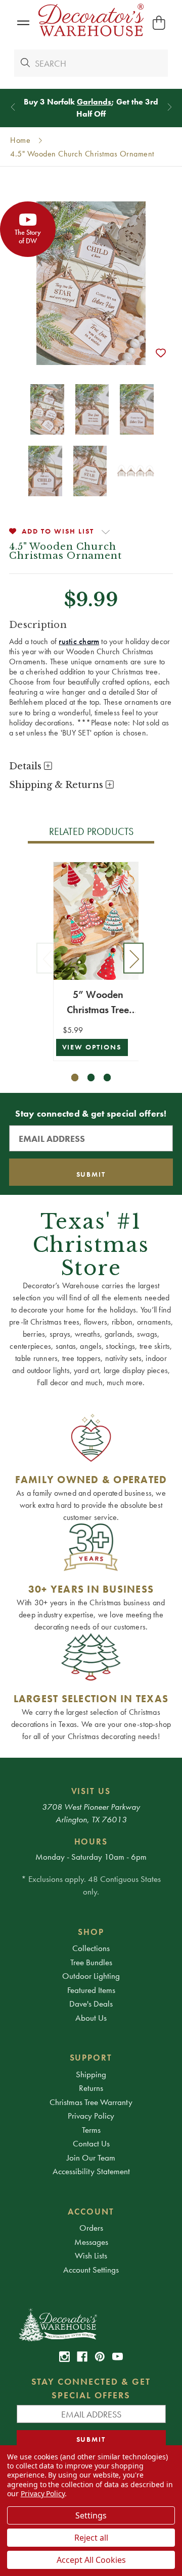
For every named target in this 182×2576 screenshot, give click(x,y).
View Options (92, 1047)
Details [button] (27, 766)
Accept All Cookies (91, 2560)
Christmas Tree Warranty (91, 2102)
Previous (47, 958)
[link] (64, 2357)
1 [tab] (75, 1077)
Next (133, 958)
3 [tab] (107, 1077)
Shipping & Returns (57, 785)
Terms (91, 2130)
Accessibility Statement (91, 2171)
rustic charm (79, 641)
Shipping (91, 2074)
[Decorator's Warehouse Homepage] (91, 2324)
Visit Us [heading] (91, 1791)
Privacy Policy (91, 2116)
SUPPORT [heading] (91, 2058)
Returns (91, 2088)
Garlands (94, 102)
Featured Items (91, 1990)
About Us (91, 2018)
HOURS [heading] (91, 1842)
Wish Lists (91, 2255)
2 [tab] (91, 1077)
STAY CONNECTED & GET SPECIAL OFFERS (91, 2388)
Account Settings (91, 2270)
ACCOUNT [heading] (91, 2212)
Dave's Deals (91, 2004)
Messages (91, 2242)
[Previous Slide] (13, 107)
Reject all (91, 2538)
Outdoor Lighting (91, 1976)
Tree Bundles (91, 1962)
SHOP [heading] (91, 1932)
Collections (91, 1948)
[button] (23, 23)
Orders (91, 2228)
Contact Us (91, 2143)
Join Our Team (91, 2158)
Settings (91, 2515)
